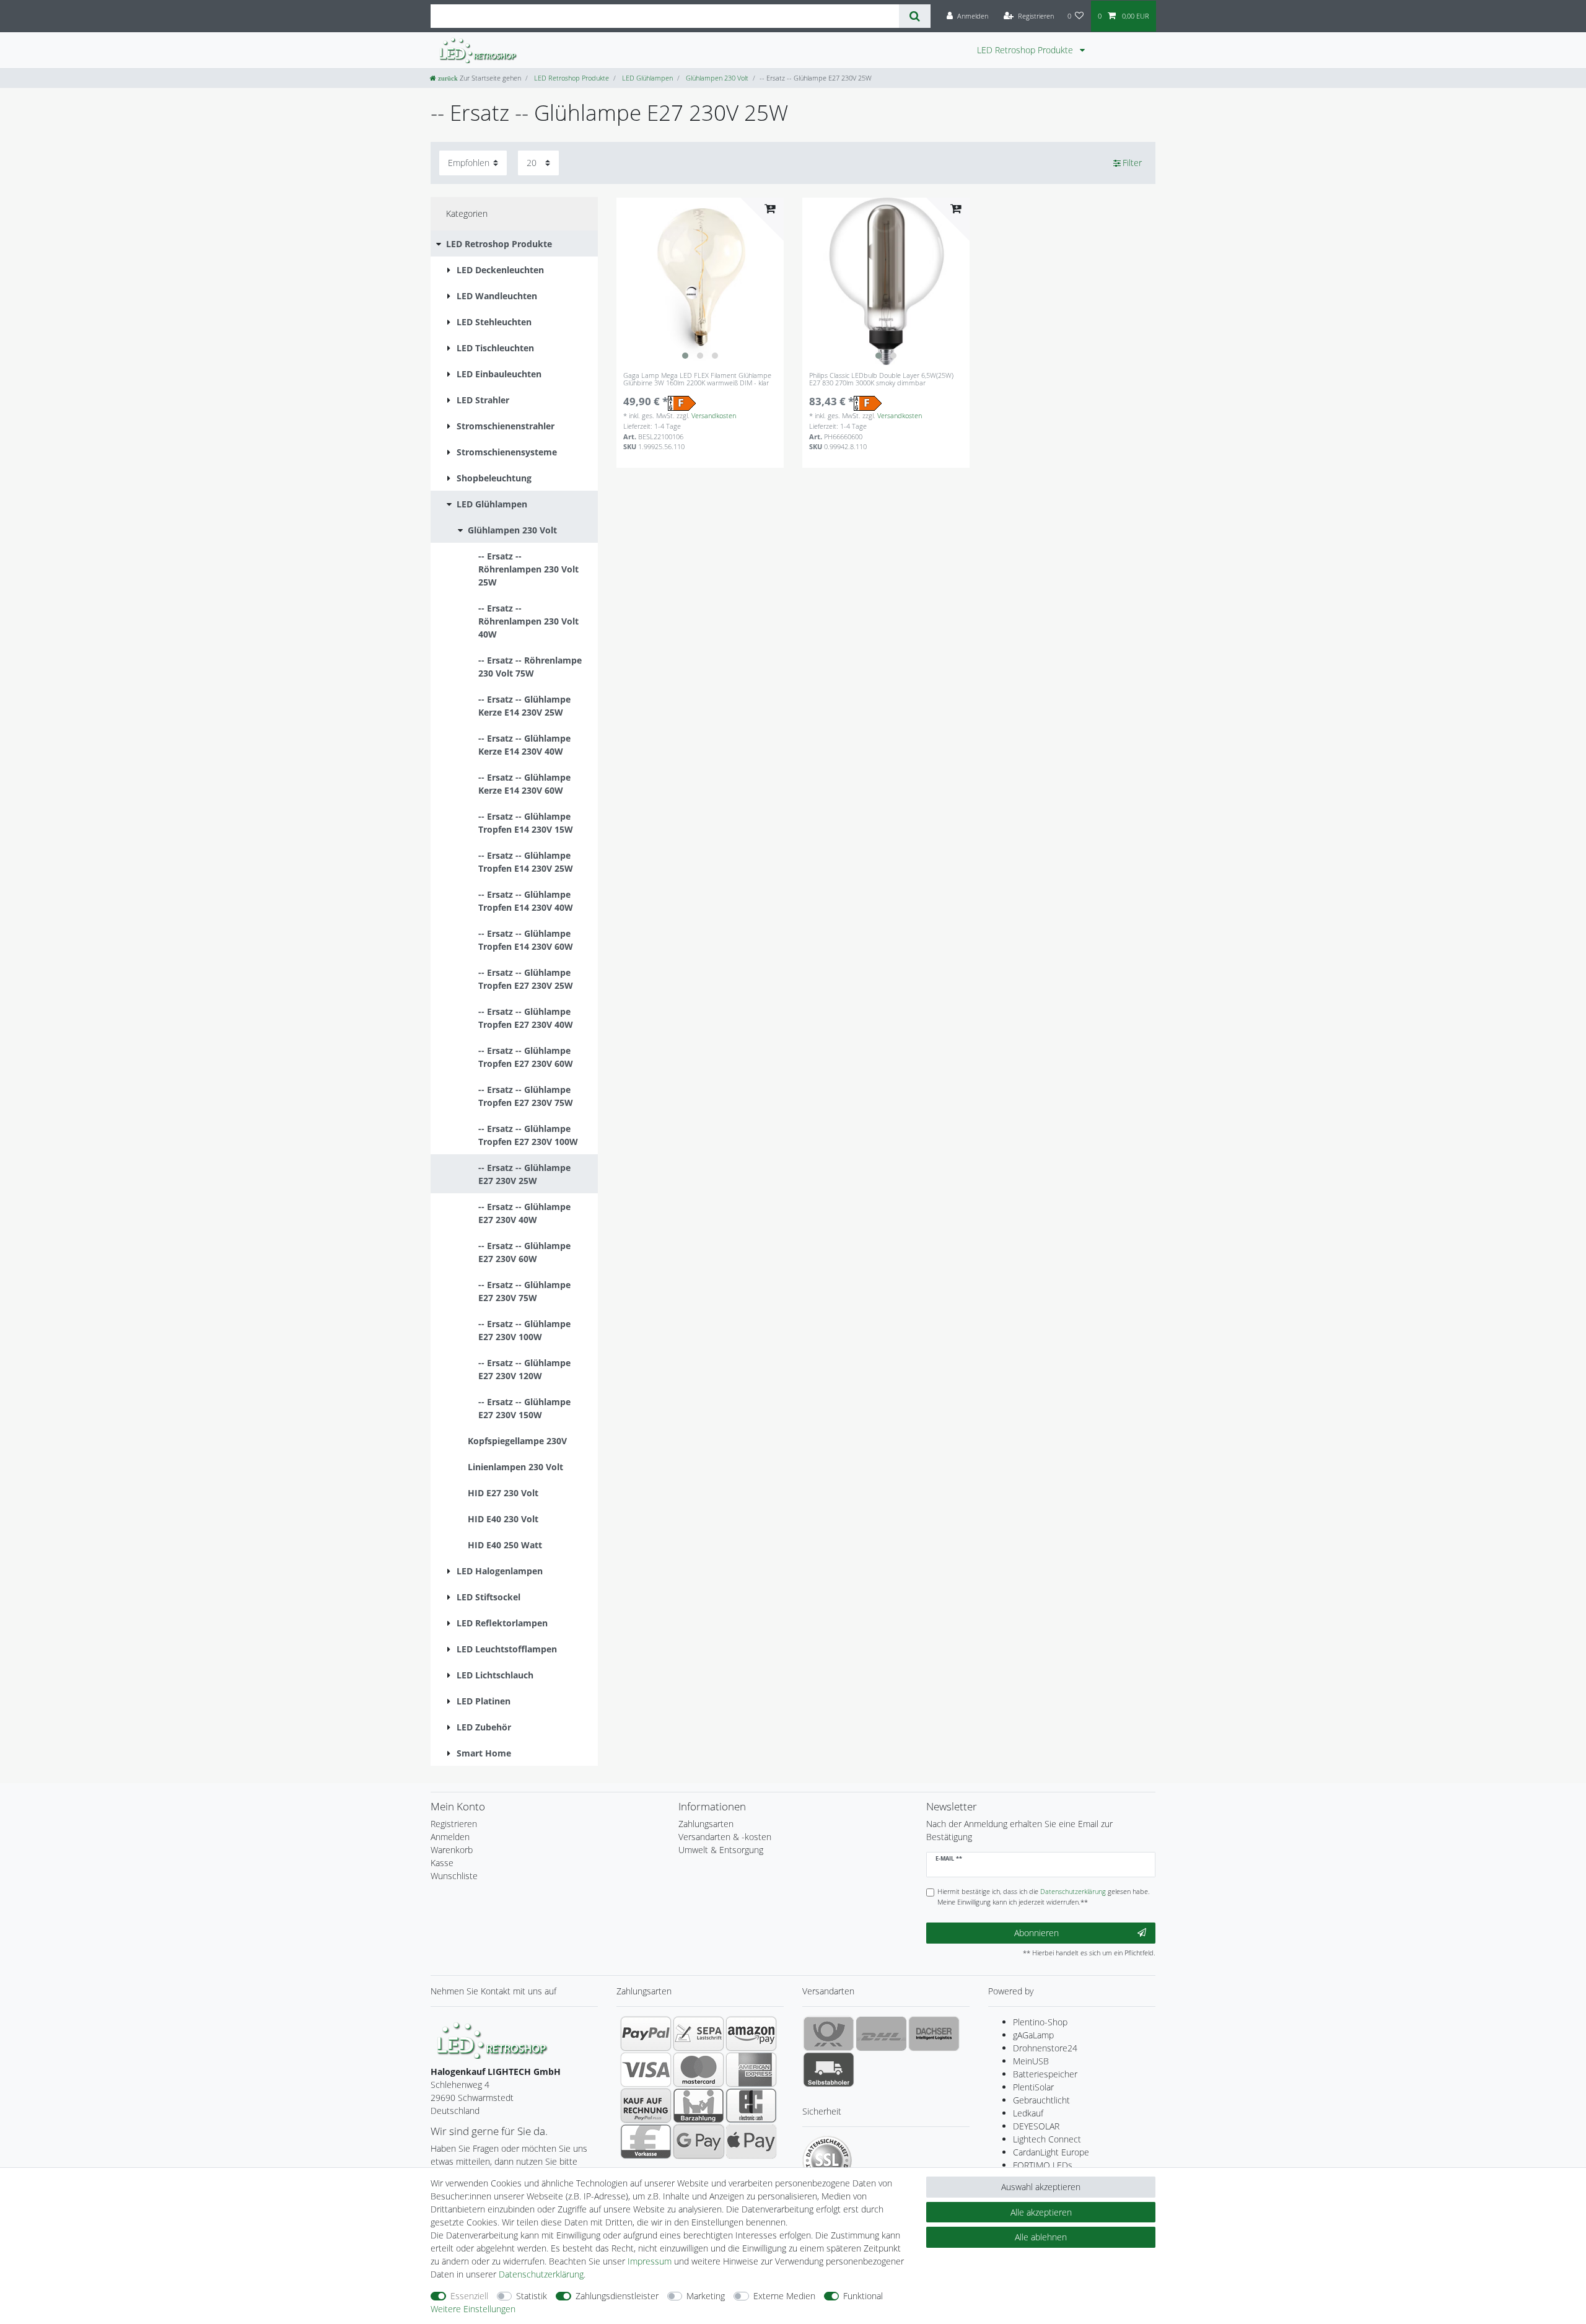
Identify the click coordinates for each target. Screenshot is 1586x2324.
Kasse (442, 1863)
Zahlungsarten (706, 1824)
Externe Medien (784, 2296)
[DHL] (881, 2033)
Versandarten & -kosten (725, 1837)
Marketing (706, 2296)
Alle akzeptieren (1041, 2212)
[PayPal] (646, 2033)
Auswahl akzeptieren (1041, 2187)
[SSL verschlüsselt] (827, 2160)
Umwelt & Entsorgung (721, 1850)
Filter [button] (1132, 163)
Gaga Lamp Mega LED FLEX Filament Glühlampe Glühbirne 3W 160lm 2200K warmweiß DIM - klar (697, 379)
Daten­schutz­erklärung (541, 2274)
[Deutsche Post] (829, 2033)
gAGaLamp (1033, 2035)
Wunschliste (454, 1876)
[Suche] (915, 16)
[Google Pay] (699, 2141)
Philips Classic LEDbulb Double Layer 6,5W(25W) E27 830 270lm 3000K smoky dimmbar (881, 379)
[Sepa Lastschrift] (699, 2033)
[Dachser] (934, 2033)
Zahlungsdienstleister (617, 2296)
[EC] (751, 2105)
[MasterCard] (699, 2069)
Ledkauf (1028, 2113)
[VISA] (646, 2069)
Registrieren (454, 1824)
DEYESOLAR (1036, 2126)
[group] (700, 281)
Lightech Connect (1047, 2139)
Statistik (532, 2296)
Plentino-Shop (1040, 2022)
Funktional (863, 2296)
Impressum (650, 2261)
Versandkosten (714, 415)
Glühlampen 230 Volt (716, 78)
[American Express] (751, 2069)
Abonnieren (1036, 1933)
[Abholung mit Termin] (829, 2069)
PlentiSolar (1033, 2087)
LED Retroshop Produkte (1026, 50)
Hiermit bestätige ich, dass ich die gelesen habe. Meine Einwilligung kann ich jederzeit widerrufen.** (1044, 1896)
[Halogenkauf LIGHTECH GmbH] (493, 2039)
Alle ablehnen (1041, 2237)
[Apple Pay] (751, 2141)
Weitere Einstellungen (473, 2309)
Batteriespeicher (1045, 2074)
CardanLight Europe (1051, 2152)
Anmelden (450, 1837)
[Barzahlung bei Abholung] (699, 2105)
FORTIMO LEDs (1043, 2165)
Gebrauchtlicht (1041, 2100)
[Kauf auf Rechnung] (646, 2105)
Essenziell (469, 2296)
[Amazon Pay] (751, 2033)
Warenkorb (452, 1850)
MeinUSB (1031, 2061)
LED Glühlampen (646, 78)
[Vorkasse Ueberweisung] (646, 2141)
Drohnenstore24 (1045, 2048)
